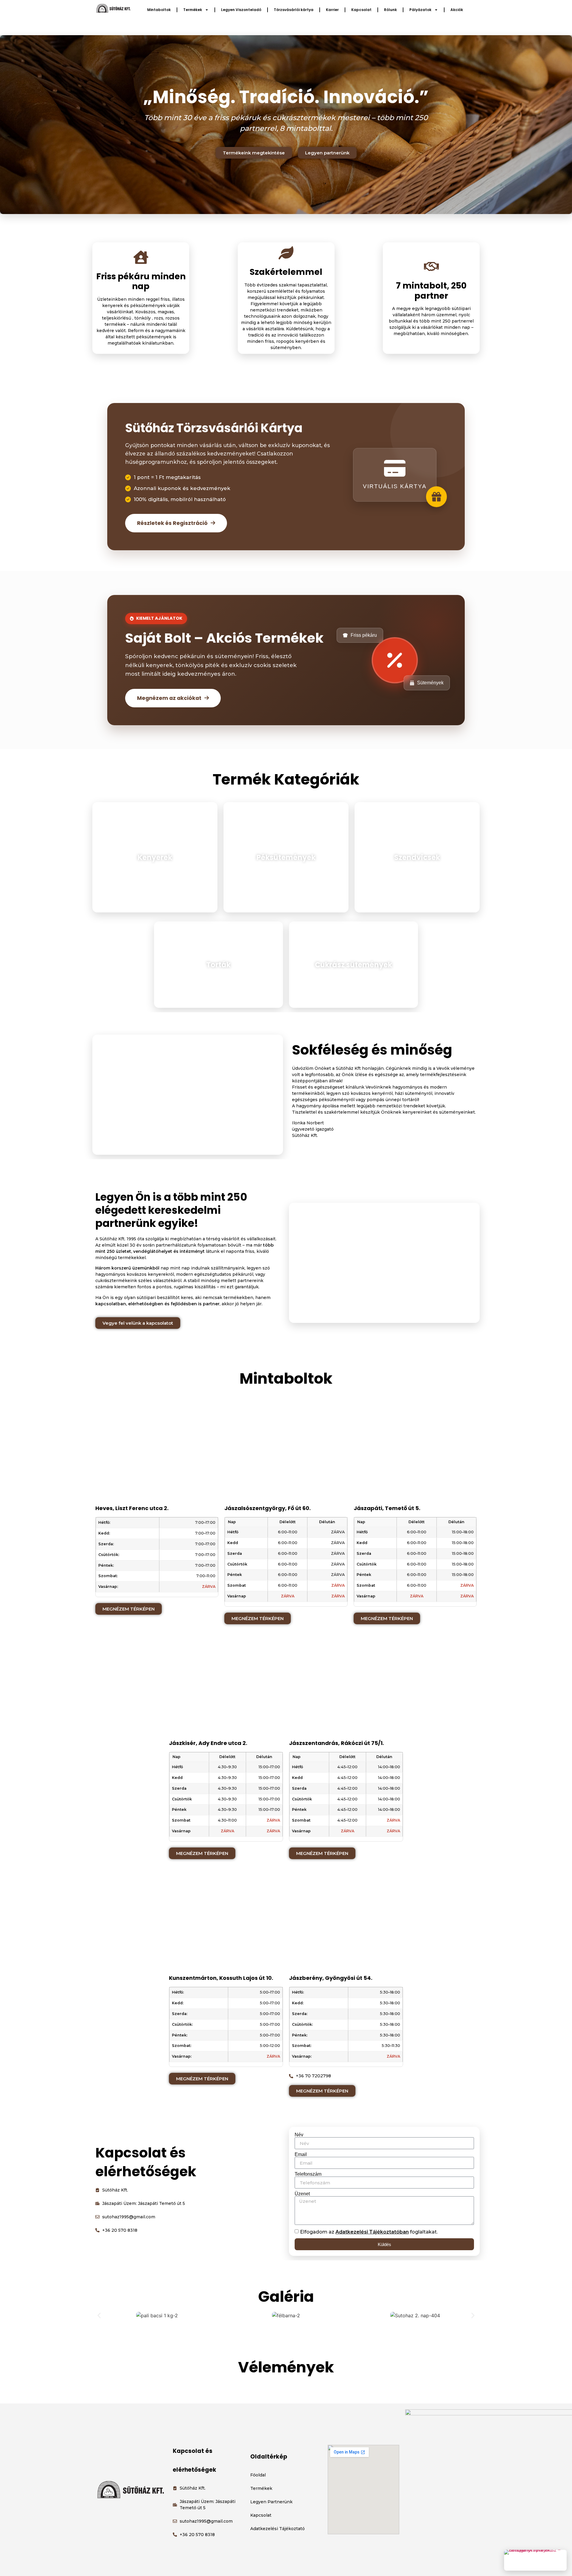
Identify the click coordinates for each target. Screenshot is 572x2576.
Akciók (457, 10)
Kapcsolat (361, 10)
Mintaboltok (159, 10)
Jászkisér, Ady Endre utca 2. (208, 1743)
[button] (99, 2315)
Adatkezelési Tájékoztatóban (372, 2232)
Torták (218, 965)
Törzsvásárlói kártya (294, 10)
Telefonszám (308, 2174)
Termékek (193, 10)
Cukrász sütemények (353, 965)
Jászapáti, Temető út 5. (387, 1508)
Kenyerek (155, 857)
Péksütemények (286, 857)
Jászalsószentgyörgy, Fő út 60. (268, 1508)
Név (299, 2135)
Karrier (332, 10)
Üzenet (302, 2194)
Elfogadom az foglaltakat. (369, 2232)
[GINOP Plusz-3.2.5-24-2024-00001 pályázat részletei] (535, 2560)
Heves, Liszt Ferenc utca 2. (132, 1508)
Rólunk (390, 10)
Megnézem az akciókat (169, 698)
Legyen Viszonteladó (241, 10)
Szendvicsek (417, 857)
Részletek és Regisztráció (172, 523)
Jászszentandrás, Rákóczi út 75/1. (336, 1743)
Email (301, 2155)
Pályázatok (420, 10)
